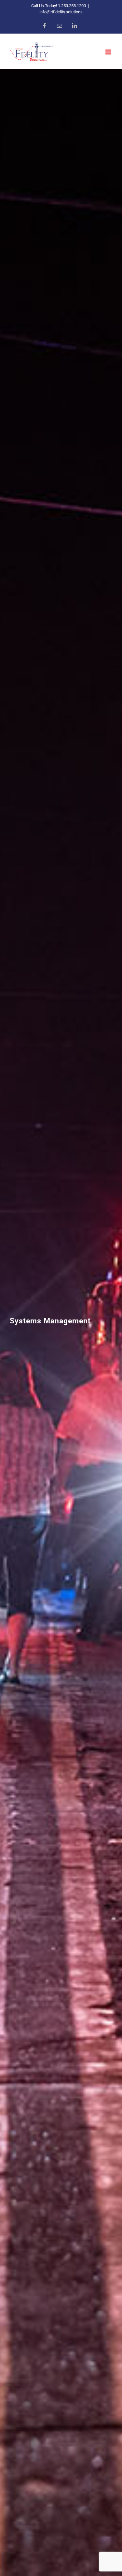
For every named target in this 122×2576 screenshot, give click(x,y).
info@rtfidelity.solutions (61, 12)
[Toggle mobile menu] (109, 52)
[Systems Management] (61, 1322)
